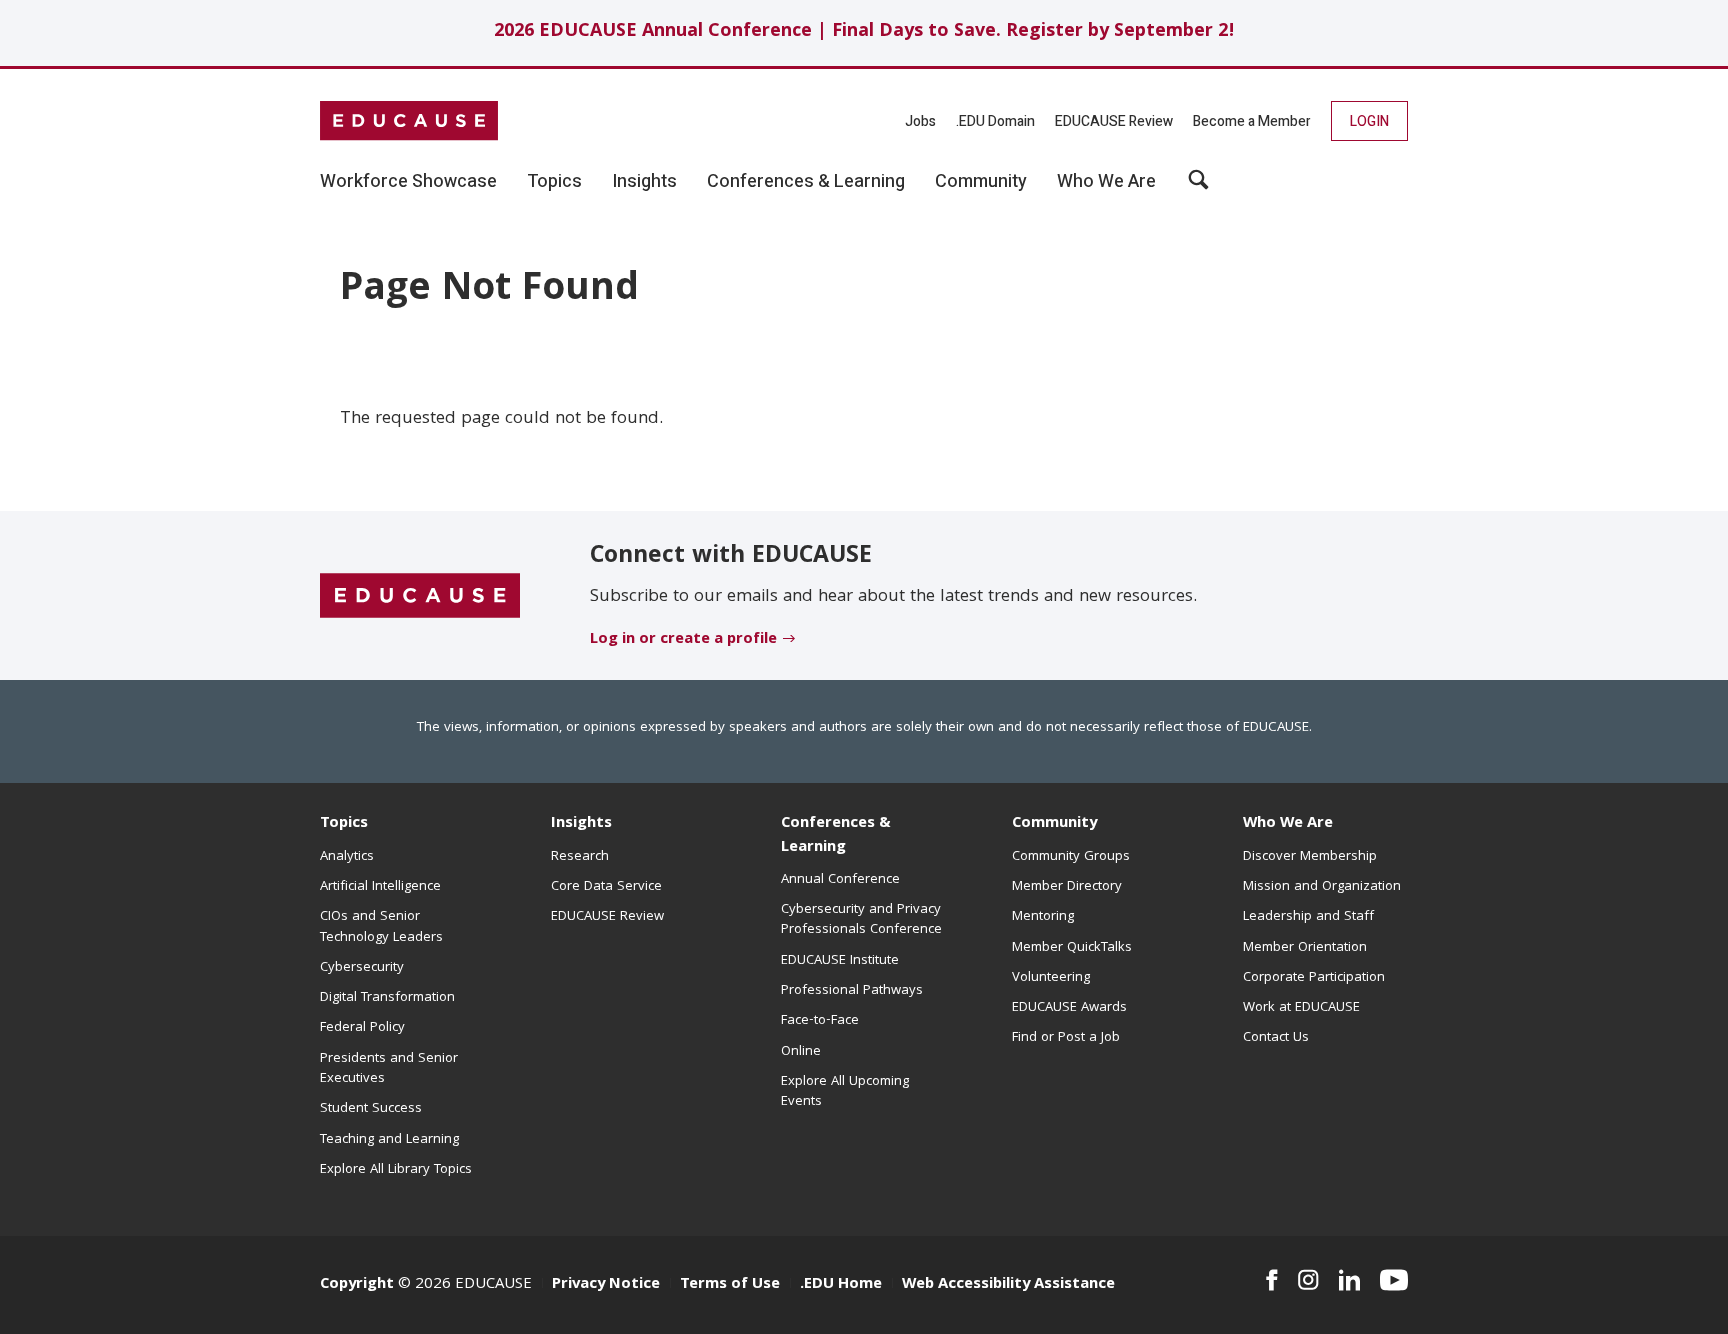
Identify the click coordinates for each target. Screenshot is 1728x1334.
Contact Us (1276, 1038)
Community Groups (1071, 857)
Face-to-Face (820, 1021)
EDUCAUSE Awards (1069, 1008)
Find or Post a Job (1066, 1038)
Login (1369, 121)
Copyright (357, 1285)
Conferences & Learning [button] (806, 182)
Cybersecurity (362, 968)
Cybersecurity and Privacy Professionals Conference (861, 920)
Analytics (347, 857)
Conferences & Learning (836, 835)
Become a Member (1252, 121)
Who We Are (1288, 824)
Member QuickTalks (1072, 948)
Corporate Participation (1314, 978)
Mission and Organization (1322, 887)
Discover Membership (1310, 857)
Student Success (371, 1109)
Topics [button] (554, 182)
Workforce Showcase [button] (408, 182)
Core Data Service (606, 887)
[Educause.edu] (420, 596)
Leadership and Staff (1308, 917)
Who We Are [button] (1106, 182)
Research (580, 857)
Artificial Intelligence (380, 887)
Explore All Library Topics (396, 1170)
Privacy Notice (606, 1285)
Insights (581, 824)
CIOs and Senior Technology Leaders (381, 927)
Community (1054, 824)
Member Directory (1067, 887)
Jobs (920, 121)
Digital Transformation (387, 998)
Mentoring (1043, 917)
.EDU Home (841, 1285)
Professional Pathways (852, 991)
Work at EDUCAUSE (1301, 1008)
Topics (344, 824)
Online (801, 1052)
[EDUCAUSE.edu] (409, 121)
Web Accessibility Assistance (1008, 1285)
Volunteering (1051, 978)
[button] (1198, 187)
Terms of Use (730, 1285)
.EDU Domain (995, 121)
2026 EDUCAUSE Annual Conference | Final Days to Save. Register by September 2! (864, 32)
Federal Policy (362, 1028)
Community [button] (981, 182)
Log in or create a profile (683, 640)
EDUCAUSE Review (1114, 121)
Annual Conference (840, 880)
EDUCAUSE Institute (840, 961)
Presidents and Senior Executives (389, 1069)
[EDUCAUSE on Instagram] (1308, 1280)
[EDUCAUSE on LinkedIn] (1350, 1280)
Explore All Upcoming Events (845, 1092)
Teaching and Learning (389, 1140)
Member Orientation (1305, 948)
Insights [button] (644, 182)
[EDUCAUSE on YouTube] (1394, 1280)
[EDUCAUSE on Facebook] (1271, 1280)
